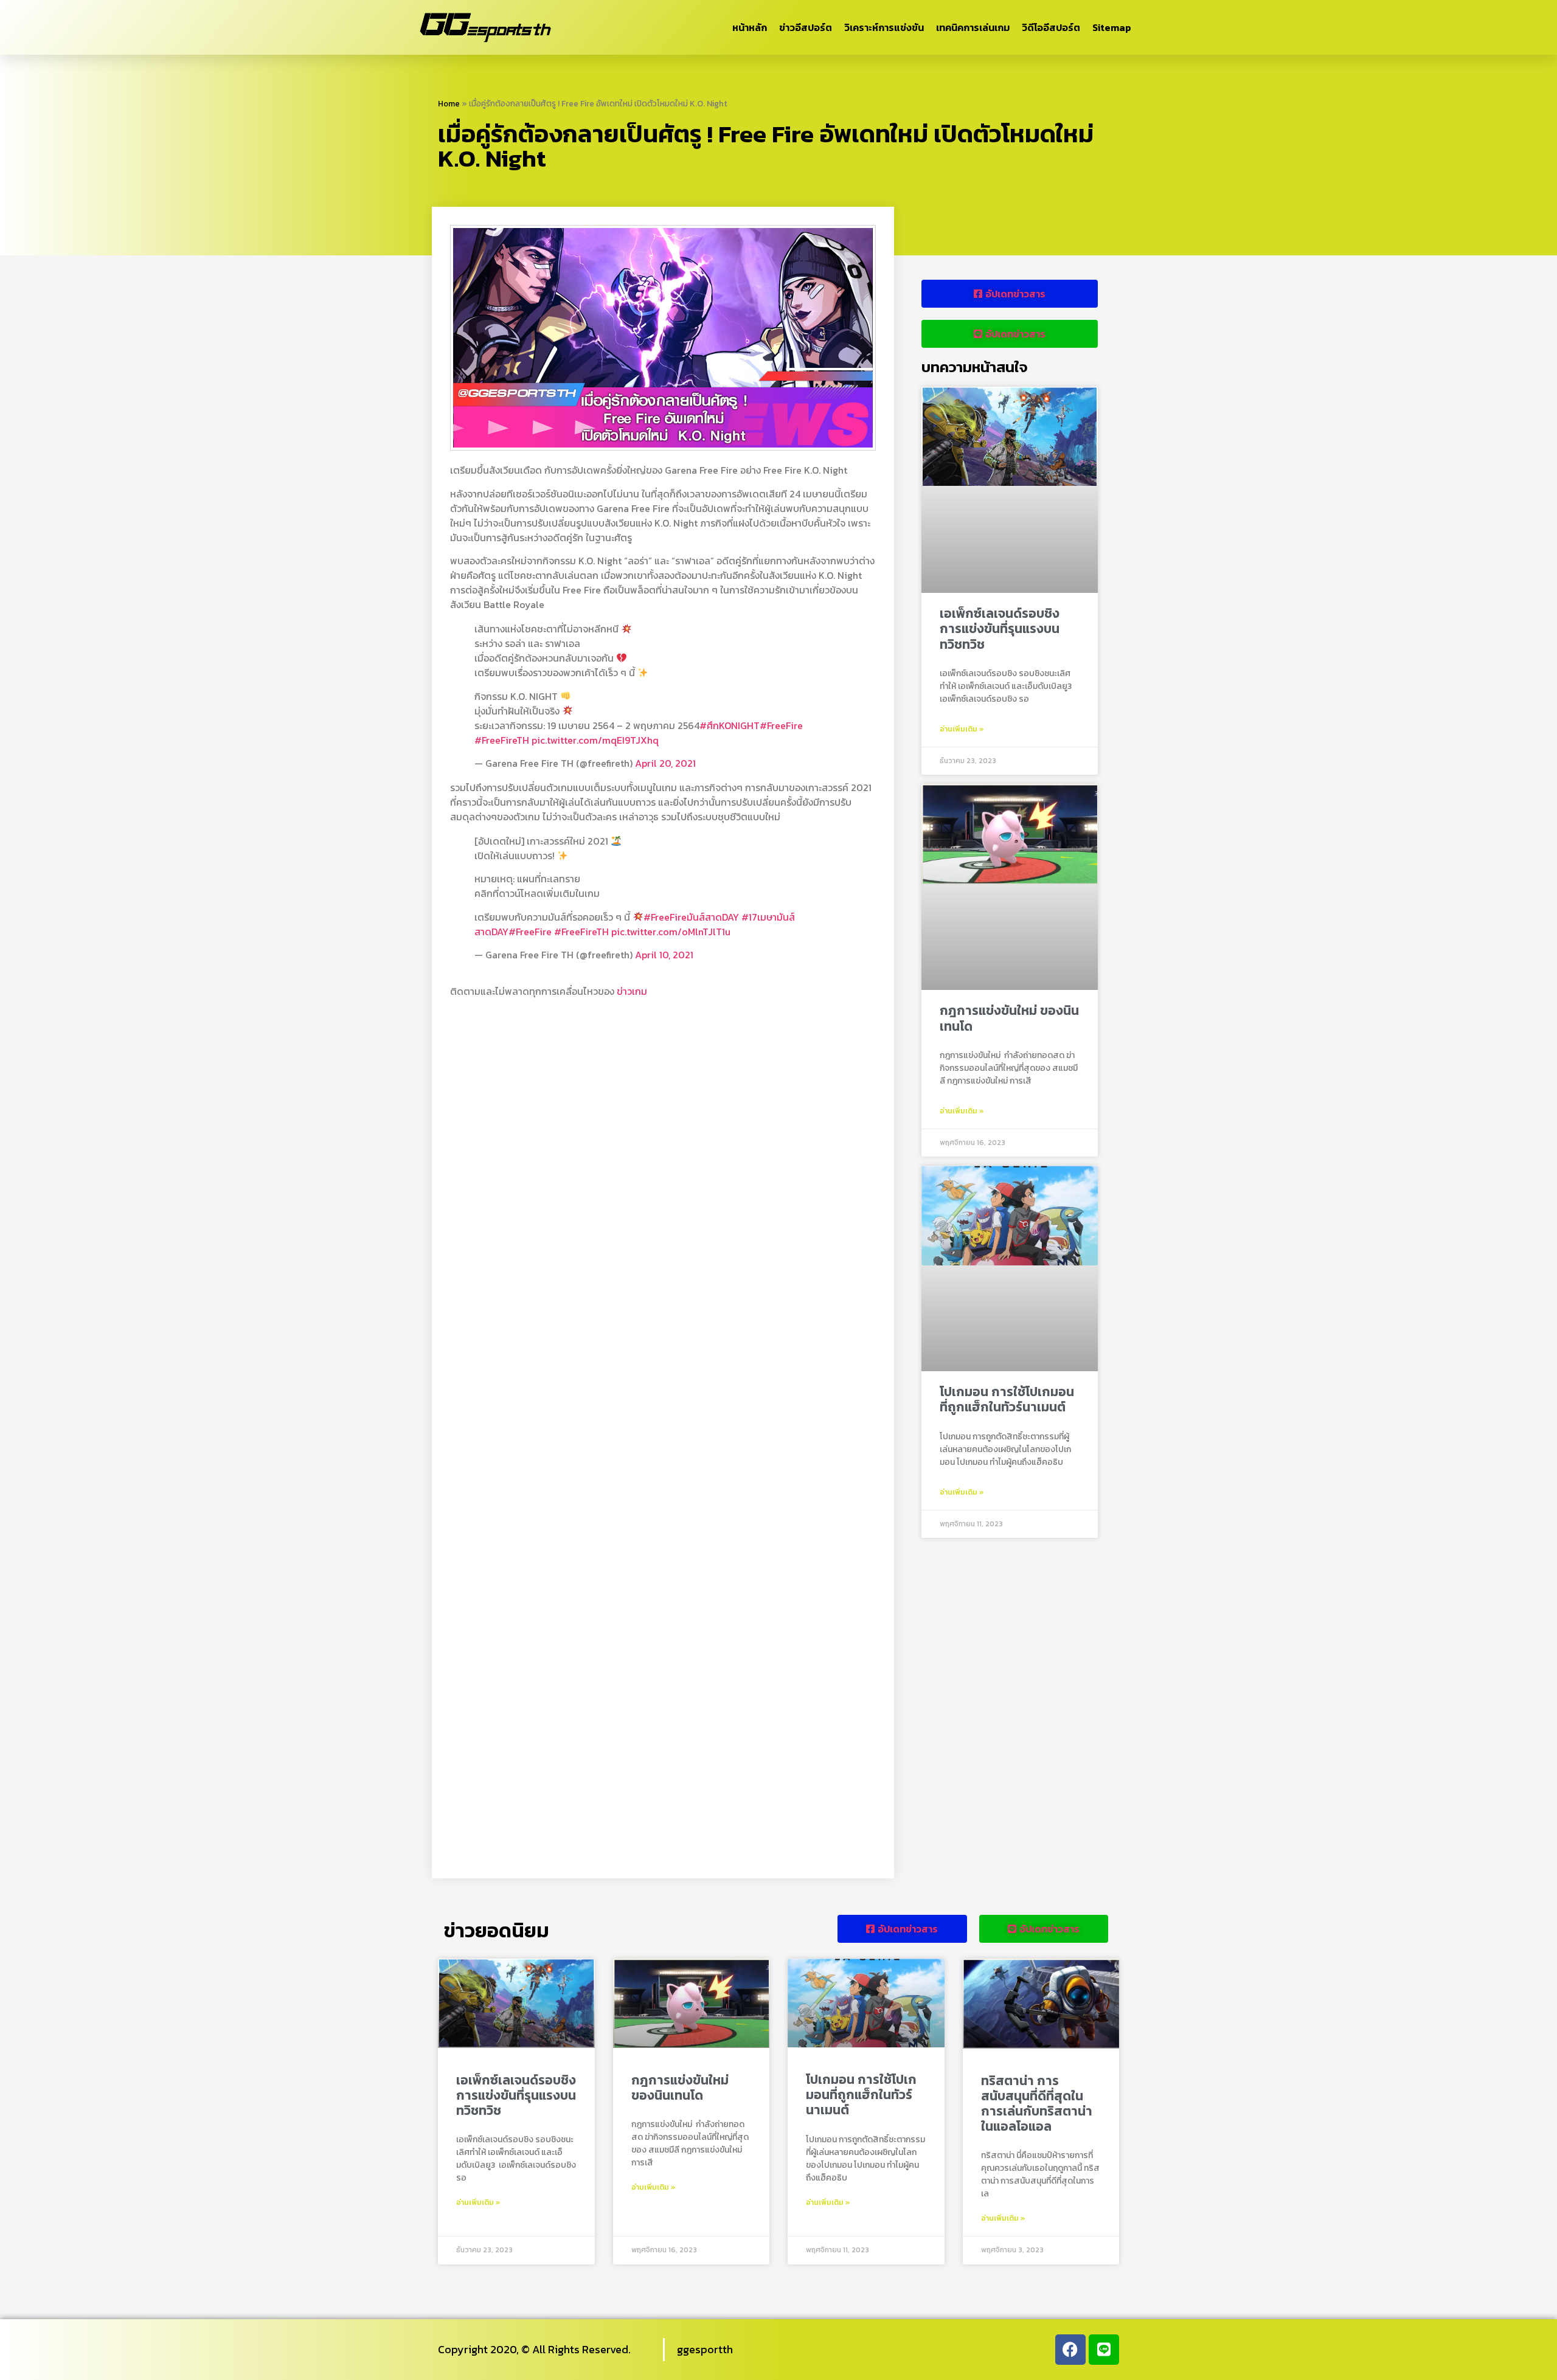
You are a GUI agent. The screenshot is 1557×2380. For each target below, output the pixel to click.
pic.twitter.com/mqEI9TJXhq (595, 740)
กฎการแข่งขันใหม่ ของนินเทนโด (1009, 1018)
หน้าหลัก (750, 27)
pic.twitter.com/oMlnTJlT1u (671, 932)
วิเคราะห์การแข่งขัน (884, 27)
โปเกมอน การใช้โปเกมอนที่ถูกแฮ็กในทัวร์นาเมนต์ (1007, 1399)
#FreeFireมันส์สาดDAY (691, 917)
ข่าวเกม (632, 991)
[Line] (1104, 2350)
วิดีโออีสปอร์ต (1051, 27)
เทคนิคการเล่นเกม (973, 27)
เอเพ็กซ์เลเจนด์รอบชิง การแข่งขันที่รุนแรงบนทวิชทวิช (1000, 628)
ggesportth (705, 2349)
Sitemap (1112, 27)
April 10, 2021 (664, 955)
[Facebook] (1070, 2350)
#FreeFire (781, 725)
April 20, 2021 (665, 763)
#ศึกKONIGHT (730, 725)
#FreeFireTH (502, 740)
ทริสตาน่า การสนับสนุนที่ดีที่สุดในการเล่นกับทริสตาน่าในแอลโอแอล (1037, 2104)
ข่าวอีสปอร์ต (806, 27)
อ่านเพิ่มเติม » (962, 729)
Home (449, 103)
